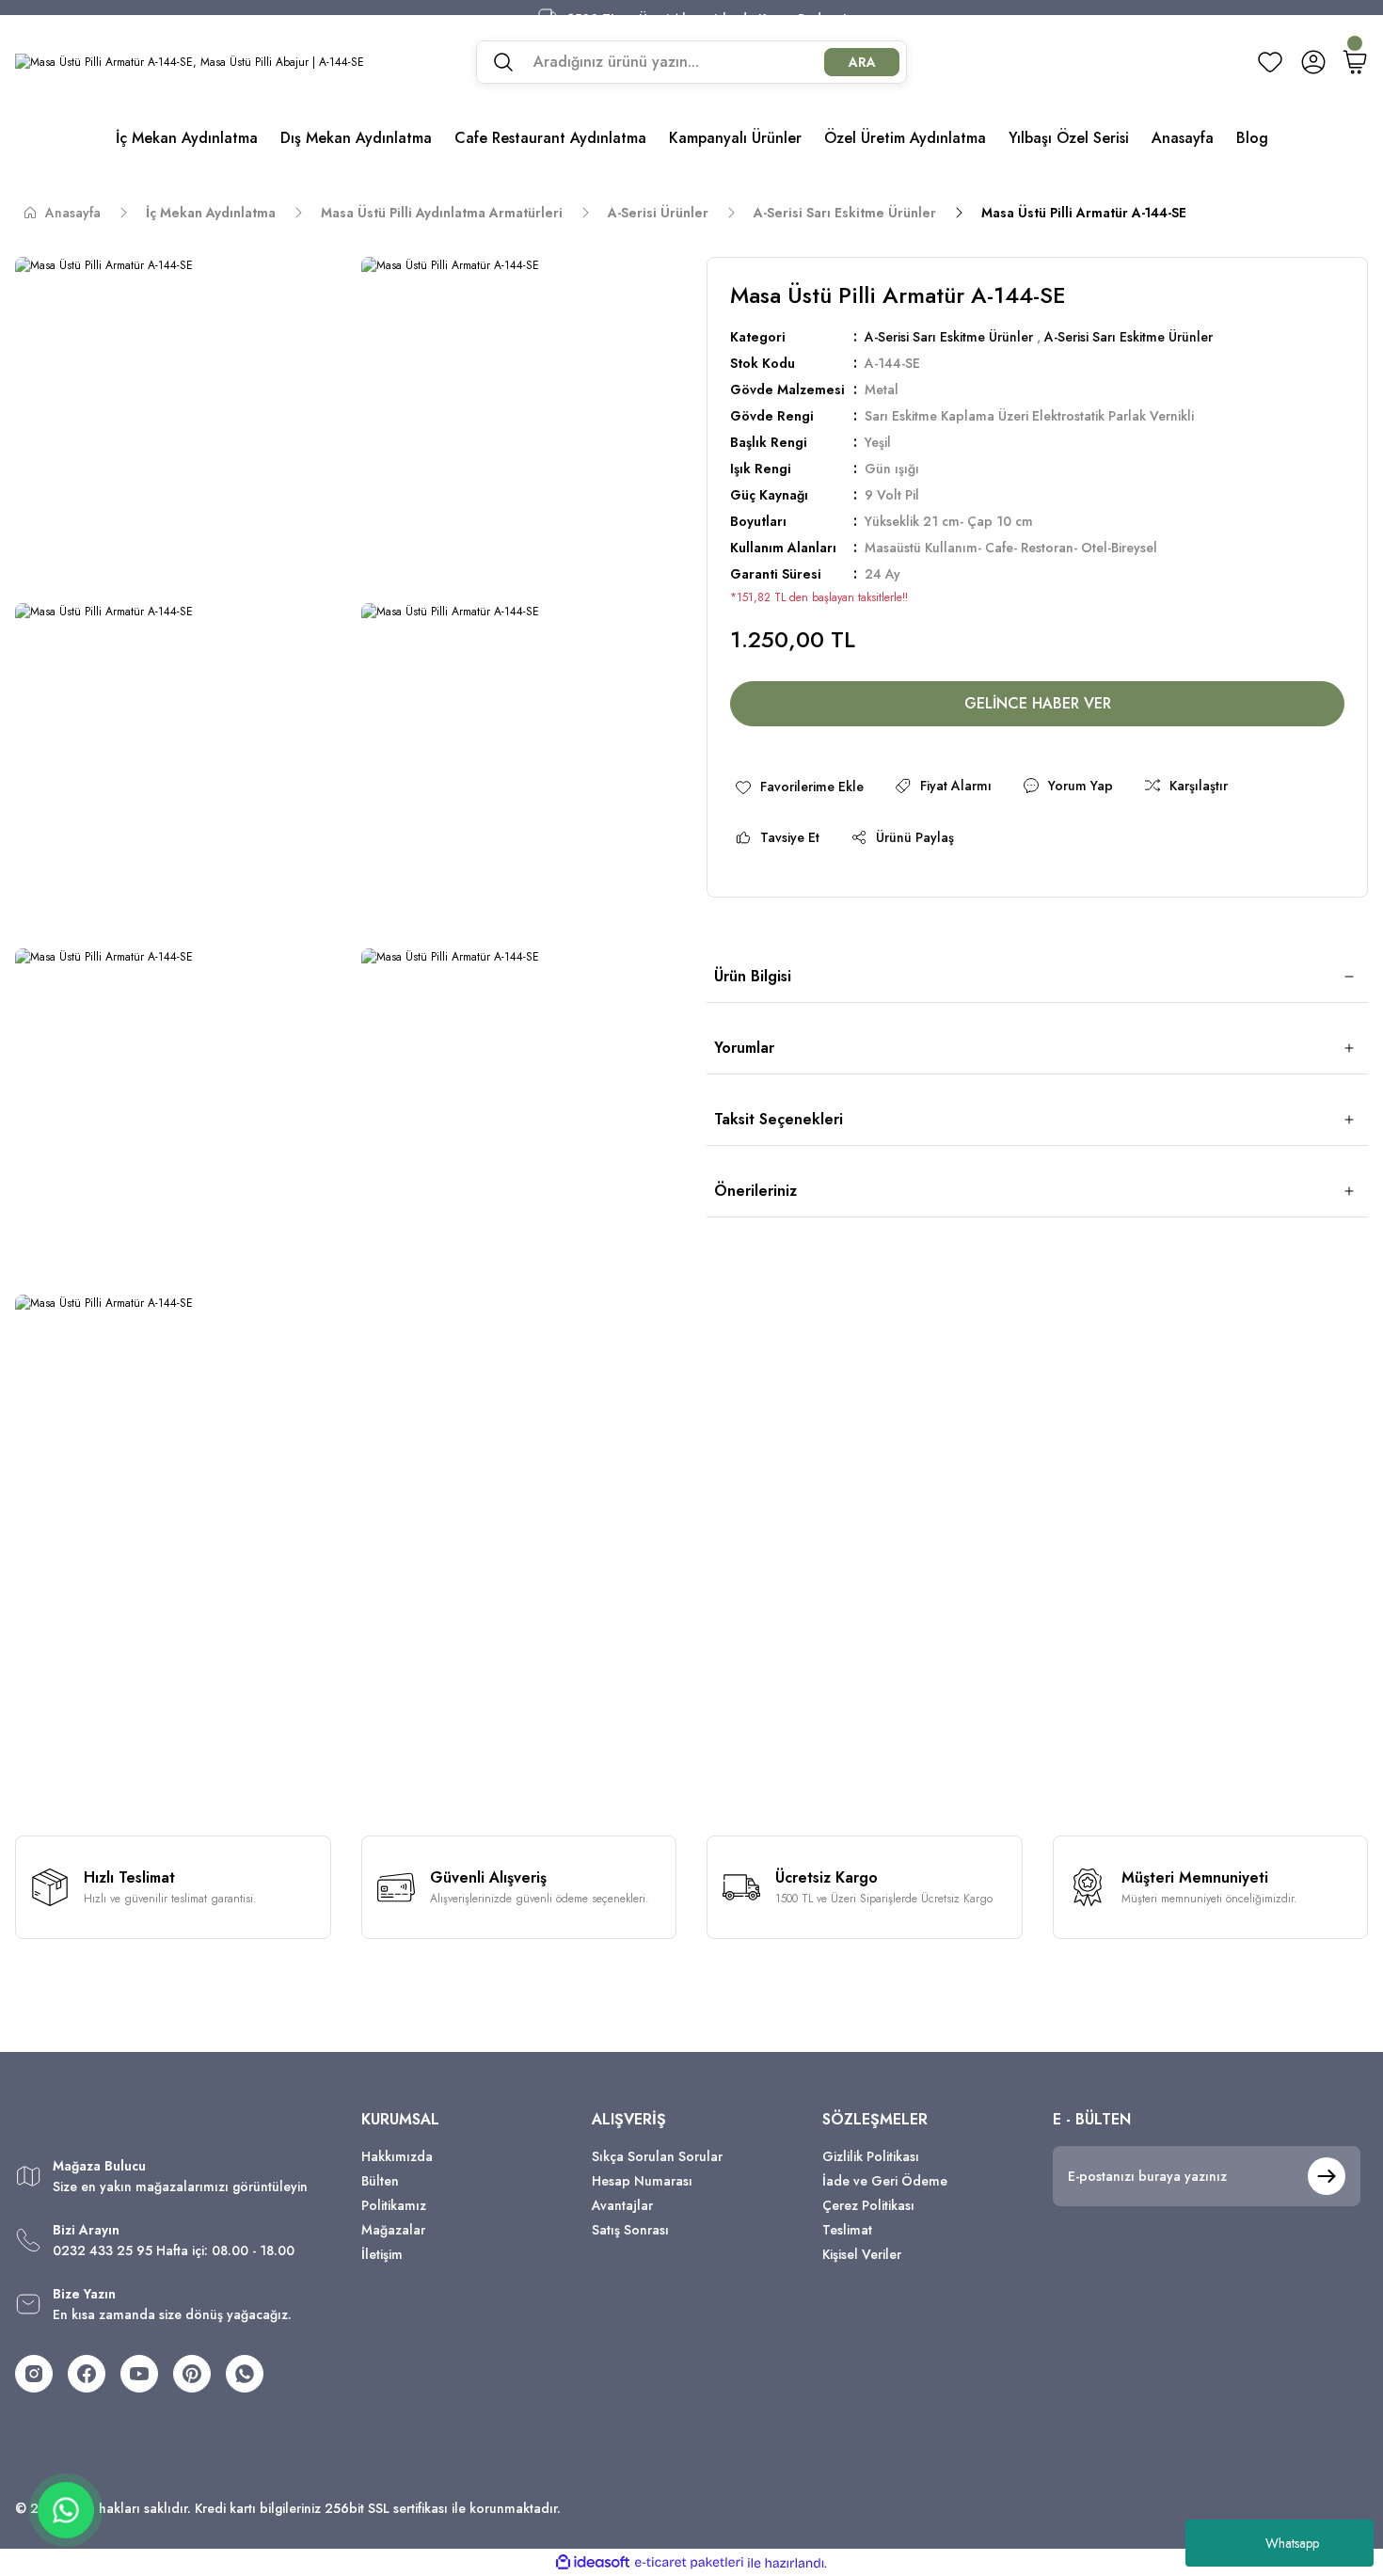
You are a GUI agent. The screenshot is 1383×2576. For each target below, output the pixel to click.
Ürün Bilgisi (753, 976)
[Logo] (190, 62)
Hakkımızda (397, 2156)
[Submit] (1327, 2176)
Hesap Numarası (642, 2181)
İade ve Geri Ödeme (885, 2181)
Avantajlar (622, 2205)
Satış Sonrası (630, 2230)
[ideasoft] (593, 2563)
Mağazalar (393, 2230)
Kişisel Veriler (862, 2254)
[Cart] (1355, 62)
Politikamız (394, 2205)
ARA (862, 62)
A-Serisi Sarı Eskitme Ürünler (949, 337)
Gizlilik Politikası (871, 2156)
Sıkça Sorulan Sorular (657, 2156)
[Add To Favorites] (799, 786)
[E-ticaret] (689, 2563)
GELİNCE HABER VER (1038, 703)
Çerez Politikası (868, 2205)
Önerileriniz (755, 1191)
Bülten (380, 2181)
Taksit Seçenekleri (779, 1119)
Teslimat (847, 2230)
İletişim (382, 2254)
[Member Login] (1313, 62)
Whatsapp (1292, 2543)
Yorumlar (744, 1048)
